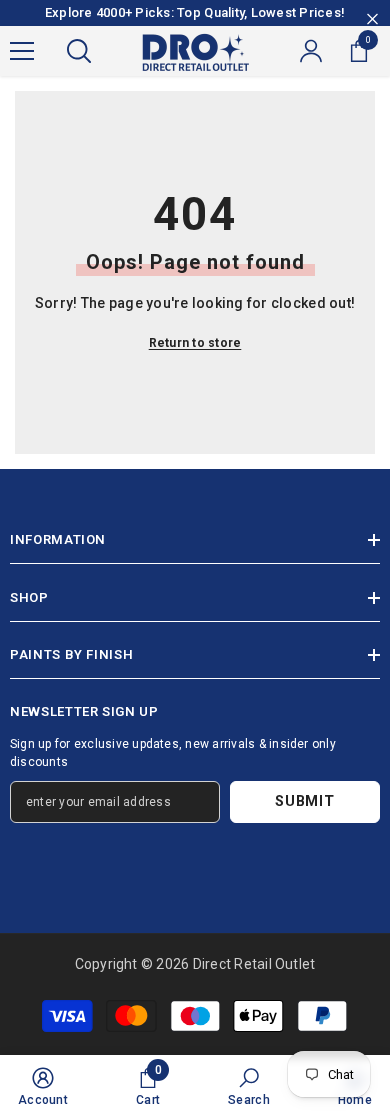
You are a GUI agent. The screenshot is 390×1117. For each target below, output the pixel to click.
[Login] (311, 51)
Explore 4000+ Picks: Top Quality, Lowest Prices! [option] (195, 12)
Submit (304, 801)
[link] (43, 1086)
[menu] (22, 51)
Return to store (195, 343)
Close (372, 19)
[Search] (79, 51)
